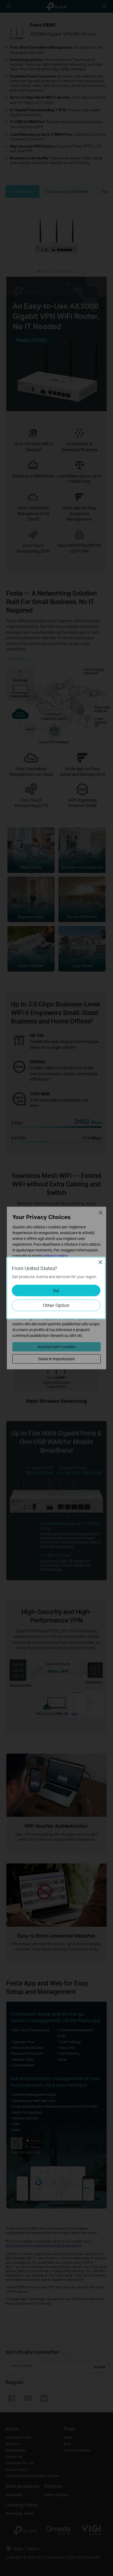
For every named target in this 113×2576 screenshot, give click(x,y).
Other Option (56, 1305)
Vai (56, 1290)
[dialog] (56, 1288)
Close (100, 1262)
